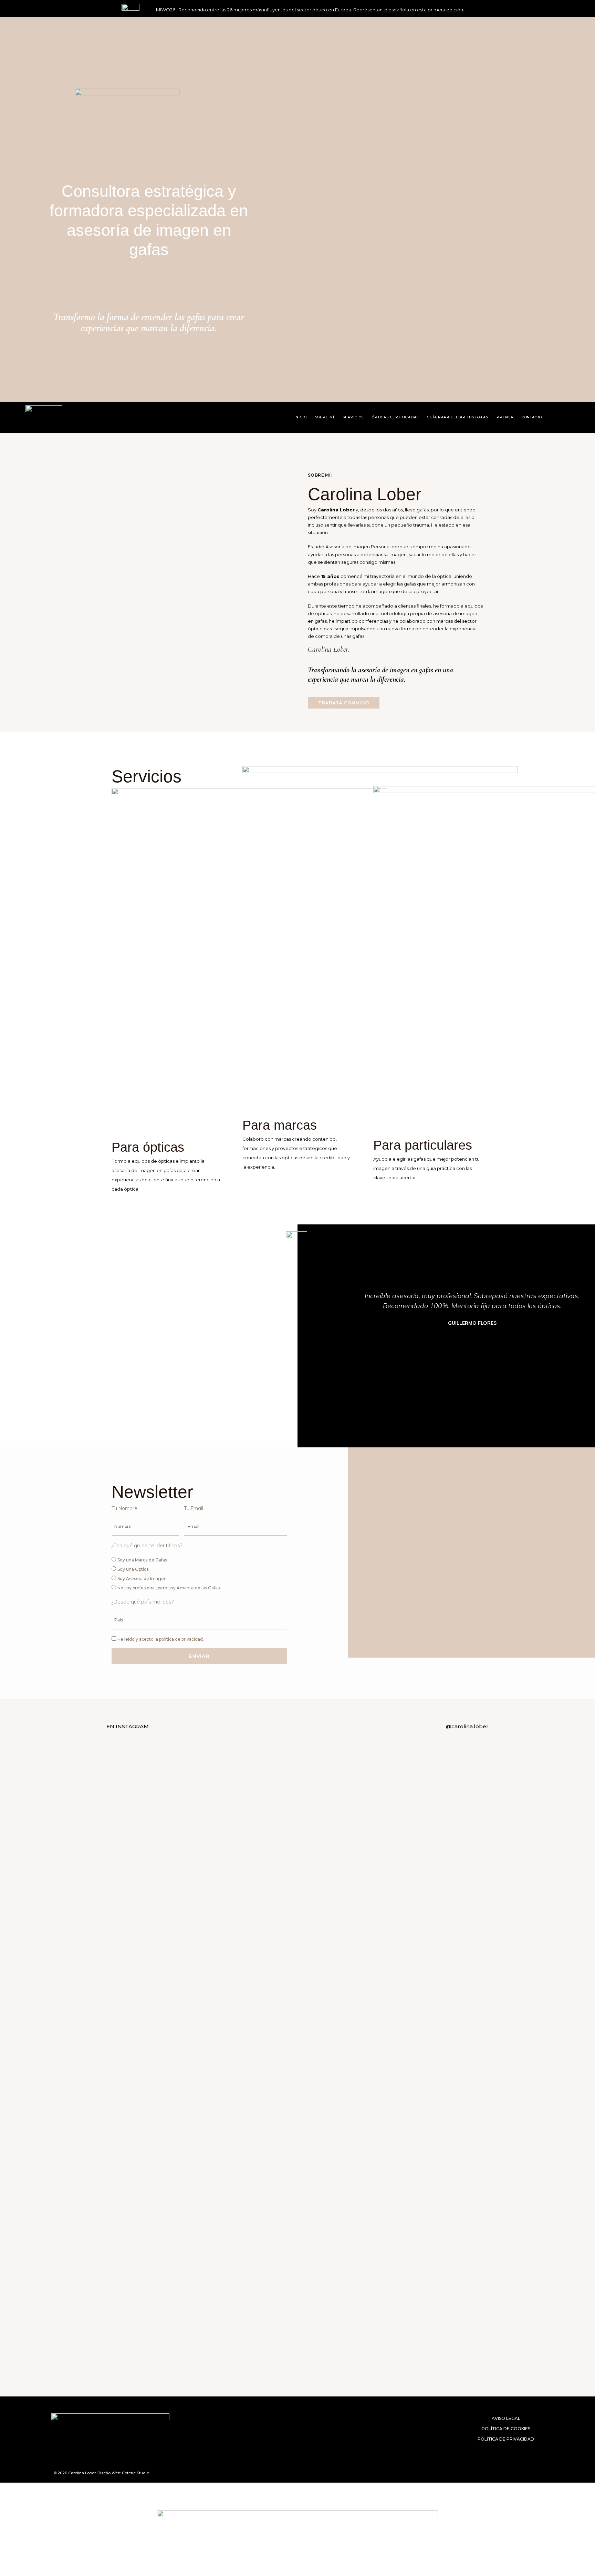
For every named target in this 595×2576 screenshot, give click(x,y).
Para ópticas (148, 1147)
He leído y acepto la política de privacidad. (161, 1639)
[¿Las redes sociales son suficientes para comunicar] (353, 2011)
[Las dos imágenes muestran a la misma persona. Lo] (466, 1867)
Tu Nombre (124, 1508)
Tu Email (194, 1508)
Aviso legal (506, 2418)
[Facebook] (509, 2473)
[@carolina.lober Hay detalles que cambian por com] (185, 1932)
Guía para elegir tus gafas (458, 417)
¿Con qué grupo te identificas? (147, 1545)
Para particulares (423, 1145)
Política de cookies (506, 2429)
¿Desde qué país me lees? (143, 1602)
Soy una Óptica (133, 1569)
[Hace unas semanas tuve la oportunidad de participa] (298, 2002)
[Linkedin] (522, 2473)
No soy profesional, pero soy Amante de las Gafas (169, 1588)
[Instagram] (562, 417)
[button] (344, 1329)
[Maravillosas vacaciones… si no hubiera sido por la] (242, 1848)
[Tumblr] (535, 2473)
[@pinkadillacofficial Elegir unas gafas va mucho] (129, 2053)
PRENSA (505, 417)
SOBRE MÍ (325, 417)
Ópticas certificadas (395, 417)
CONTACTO (532, 417)
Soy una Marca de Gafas (142, 1560)
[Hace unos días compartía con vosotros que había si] (410, 1941)
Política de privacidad (506, 2439)
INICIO (301, 417)
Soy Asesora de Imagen (142, 1579)
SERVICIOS (353, 417)
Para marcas (280, 1125)
